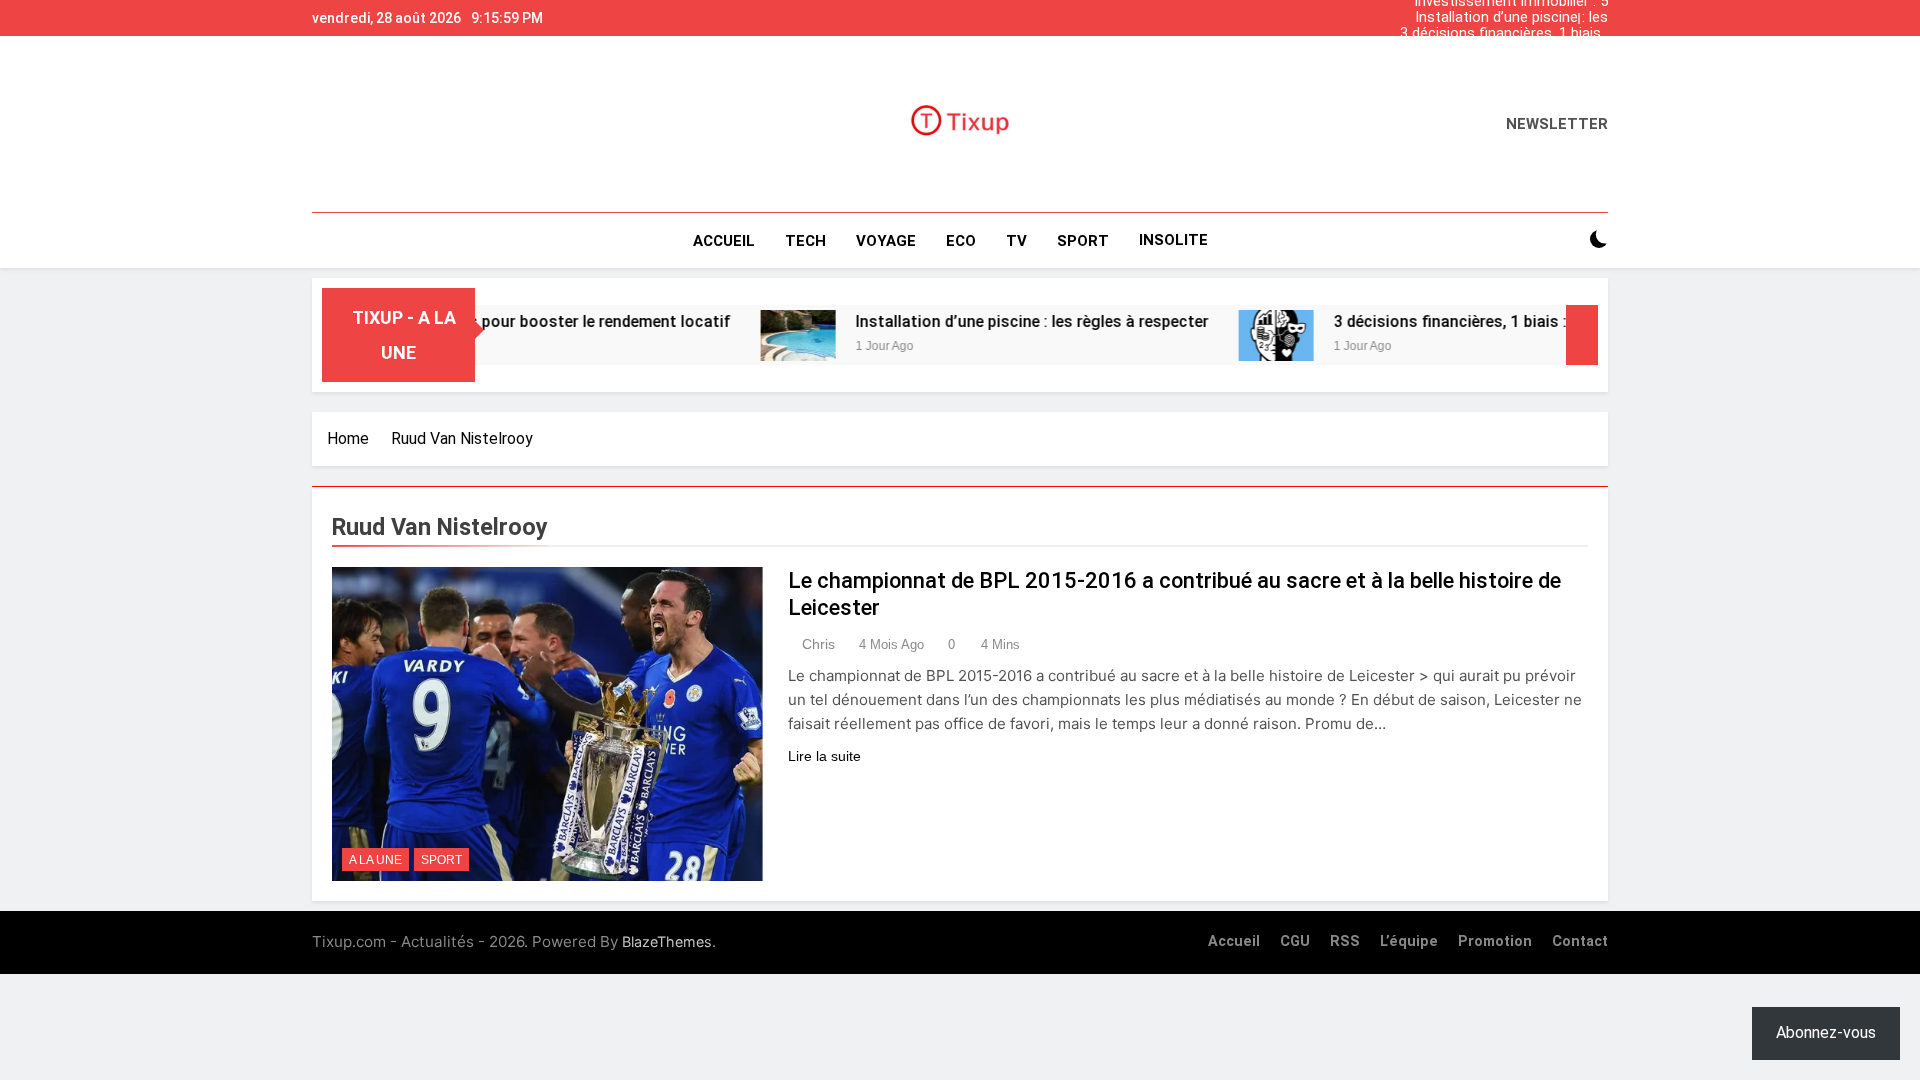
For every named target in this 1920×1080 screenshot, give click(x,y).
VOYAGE (886, 241)
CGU (1295, 941)
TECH (805, 241)
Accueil (724, 241)
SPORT (1083, 241)
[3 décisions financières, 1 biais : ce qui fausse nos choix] (1233, 335)
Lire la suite (824, 756)
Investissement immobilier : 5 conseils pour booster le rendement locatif (1511, 66)
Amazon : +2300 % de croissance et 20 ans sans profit (1500, 50)
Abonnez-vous (1826, 1032)
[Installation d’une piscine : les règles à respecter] (755, 335)
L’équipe (1409, 941)
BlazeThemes (667, 941)
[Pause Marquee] (1582, 335)
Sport (441, 860)
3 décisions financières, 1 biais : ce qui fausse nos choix (1504, 34)
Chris (818, 644)
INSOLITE (1173, 240)
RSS (1345, 941)
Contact (1580, 941)
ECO (961, 241)
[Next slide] (1598, 13)
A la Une (375, 860)
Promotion (1495, 941)
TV (1016, 241)
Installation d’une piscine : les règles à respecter (1511, 18)
